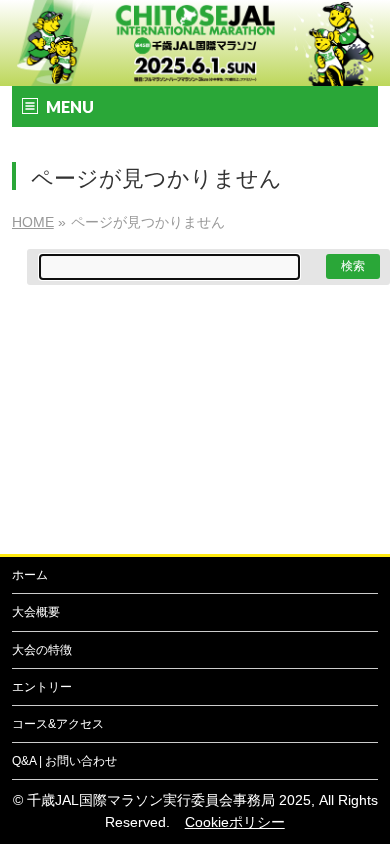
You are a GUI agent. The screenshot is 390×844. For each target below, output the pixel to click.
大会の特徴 (42, 650)
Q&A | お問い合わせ (64, 761)
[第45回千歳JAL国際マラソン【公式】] (195, 71)
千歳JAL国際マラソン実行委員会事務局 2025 (169, 800)
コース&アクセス (58, 724)
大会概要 (36, 612)
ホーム (30, 575)
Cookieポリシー (235, 822)
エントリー (42, 687)
